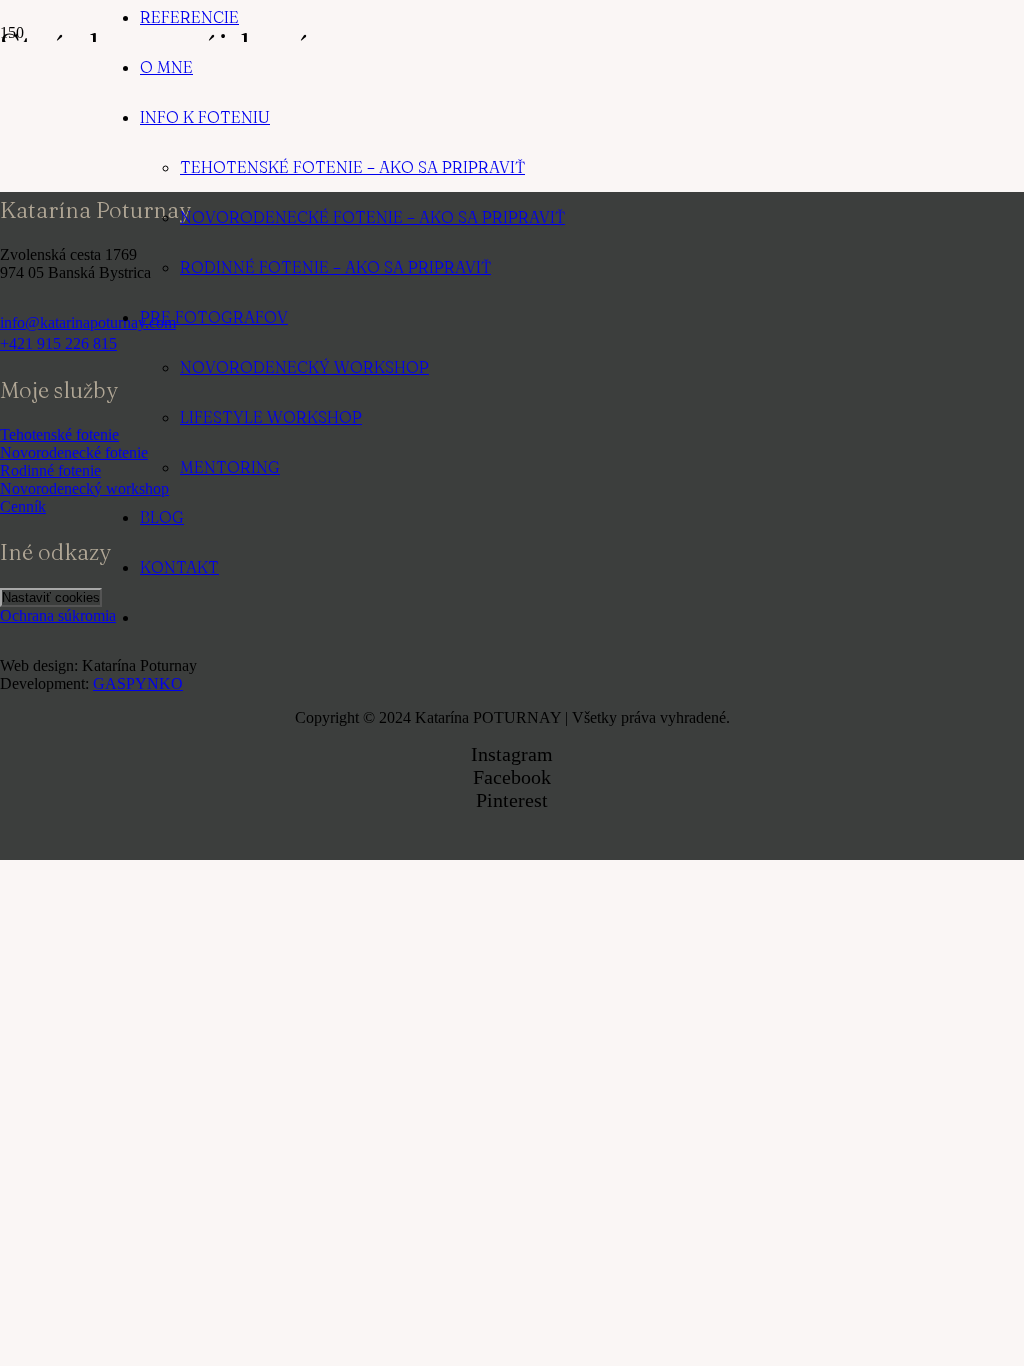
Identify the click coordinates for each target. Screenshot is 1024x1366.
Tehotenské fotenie (59, 434)
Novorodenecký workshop (84, 488)
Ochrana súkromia (58, 615)
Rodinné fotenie (50, 470)
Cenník (23, 506)
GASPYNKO (138, 683)
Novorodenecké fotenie (74, 452)
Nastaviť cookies (51, 597)
